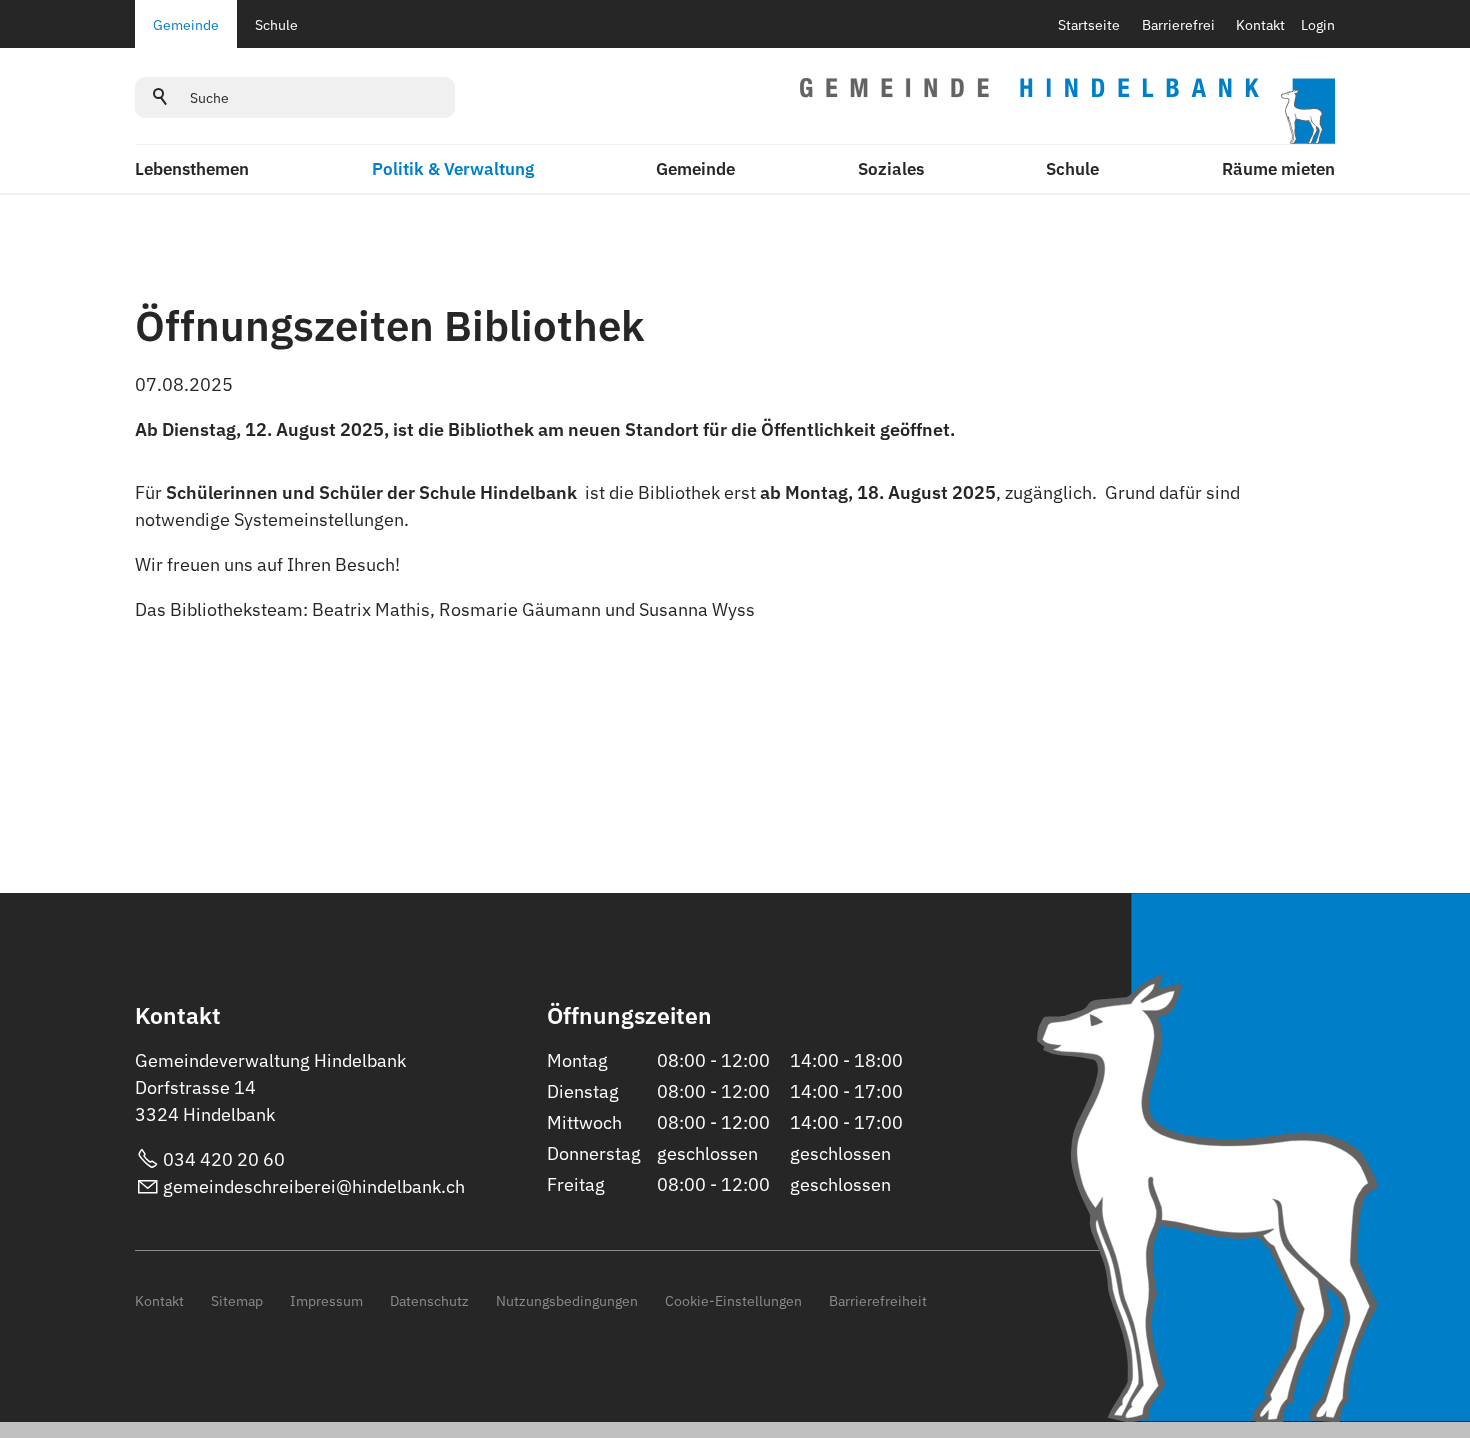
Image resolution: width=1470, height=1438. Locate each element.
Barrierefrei (1178, 24)
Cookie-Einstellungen (733, 1300)
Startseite (1089, 24)
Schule (276, 24)
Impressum (326, 1300)
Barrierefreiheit (878, 1300)
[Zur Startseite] (1067, 111)
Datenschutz (429, 1300)
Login (1318, 24)
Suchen (161, 97)
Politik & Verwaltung (453, 169)
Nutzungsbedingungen (567, 1300)
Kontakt (1260, 24)
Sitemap (237, 1300)
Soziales (891, 169)
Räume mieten (1278, 169)
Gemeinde (186, 24)
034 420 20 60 (224, 1159)
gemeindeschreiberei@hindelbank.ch (314, 1186)
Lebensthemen (192, 169)
